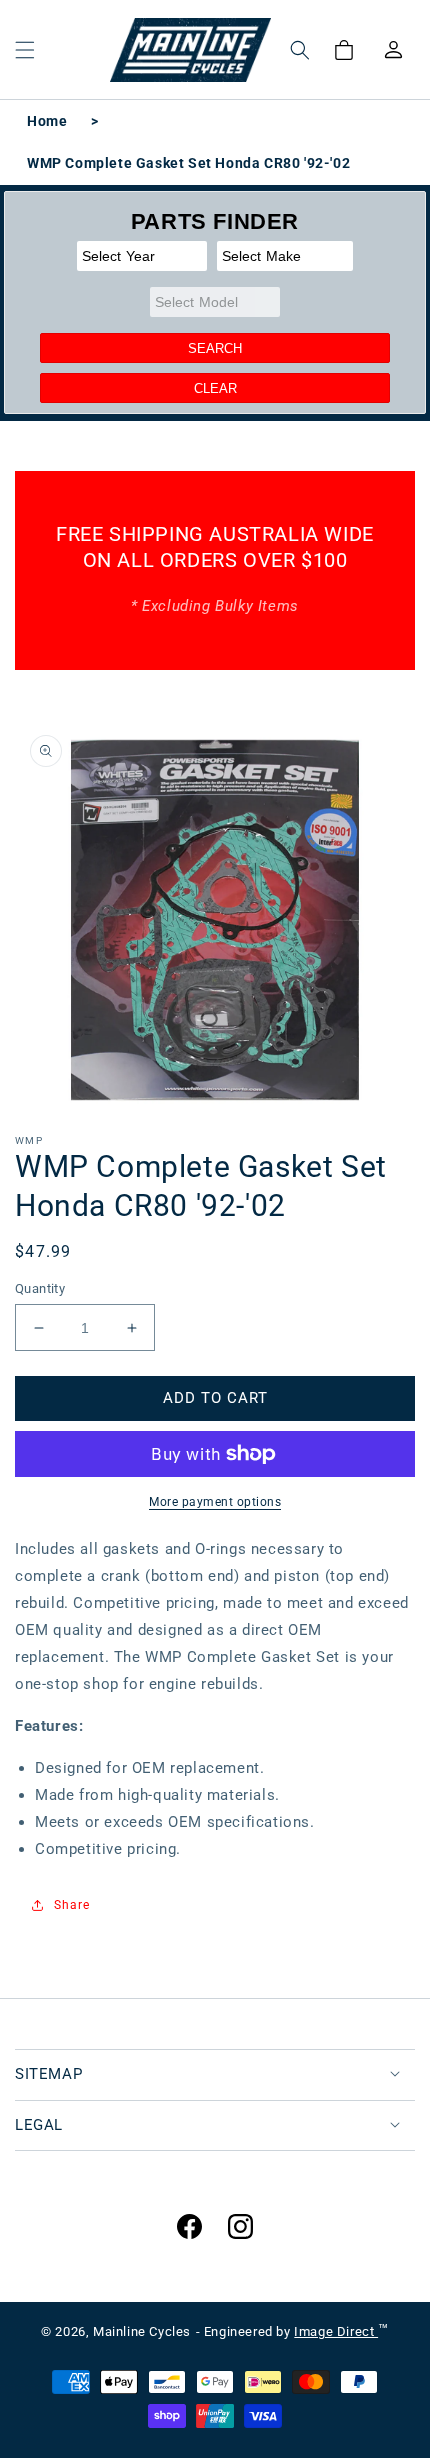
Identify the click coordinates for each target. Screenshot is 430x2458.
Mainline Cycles (142, 2331)
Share (72, 1905)
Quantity (40, 1288)
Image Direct (336, 2331)
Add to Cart (215, 1398)
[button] (25, 50)
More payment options (215, 1502)
